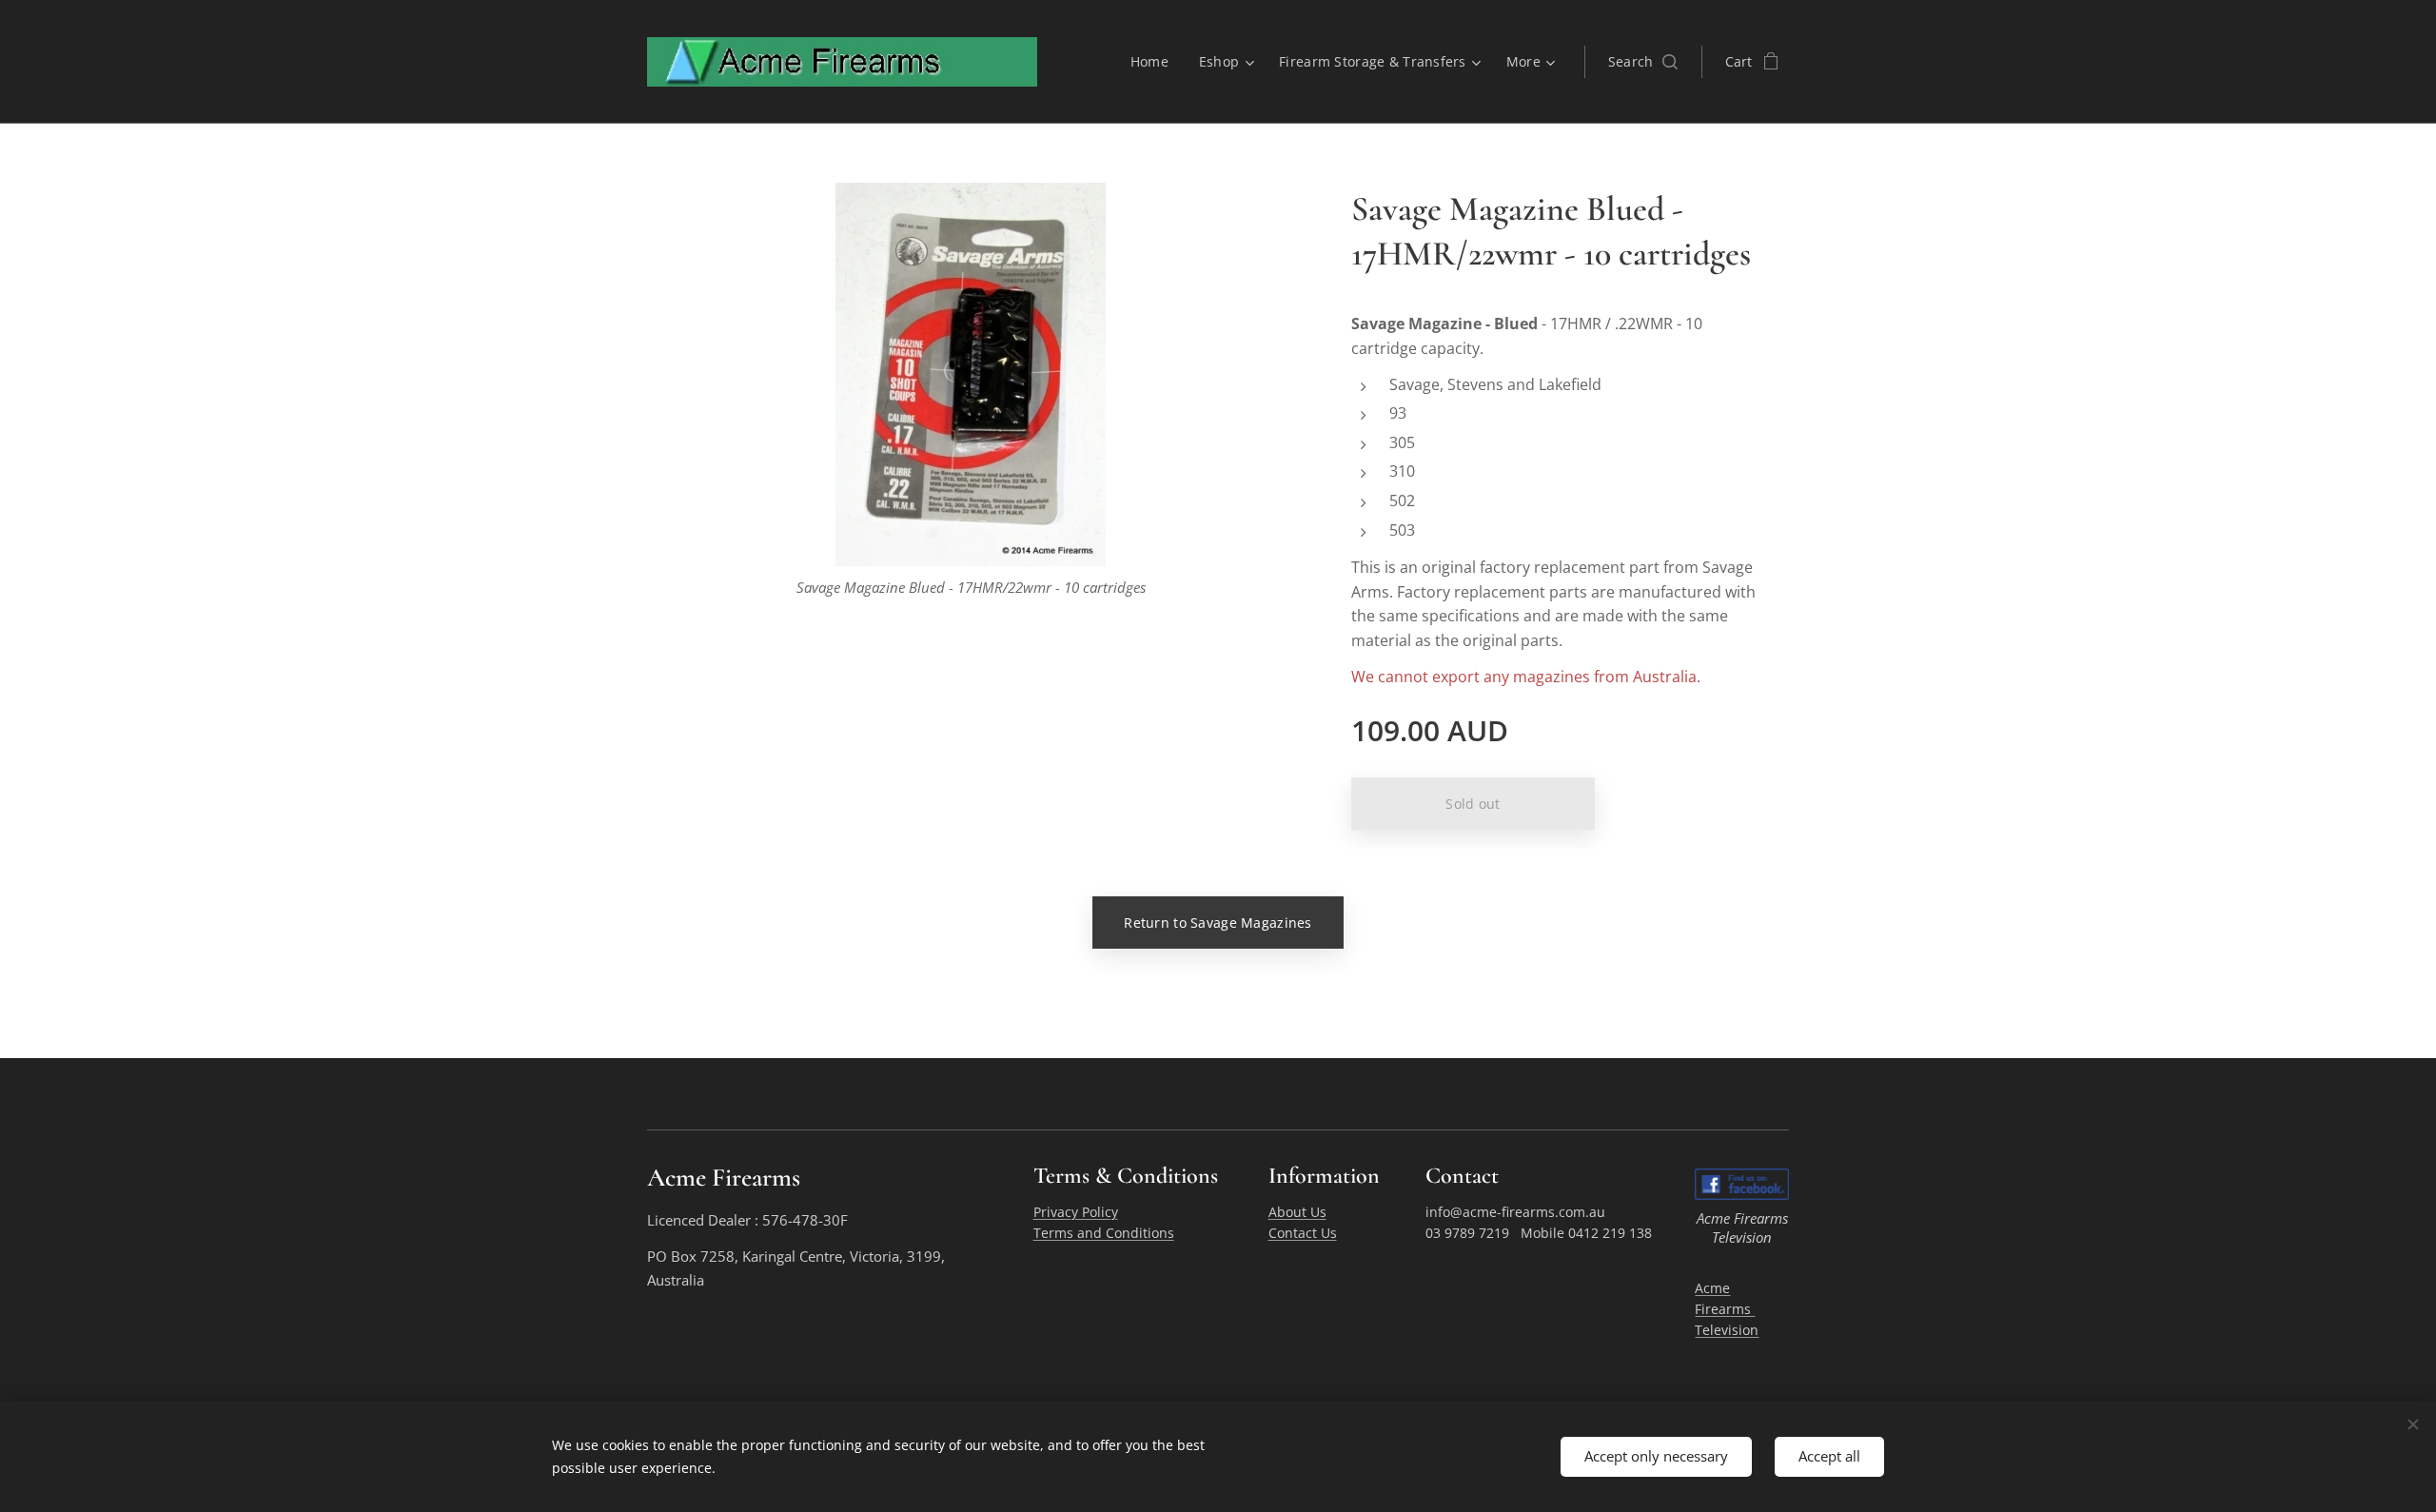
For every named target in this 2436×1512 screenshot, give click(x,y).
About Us (1297, 1212)
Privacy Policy (1076, 1212)
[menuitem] (1155, 62)
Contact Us (1303, 1233)
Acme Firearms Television (1727, 1309)
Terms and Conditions (1104, 1233)
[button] (1643, 62)
